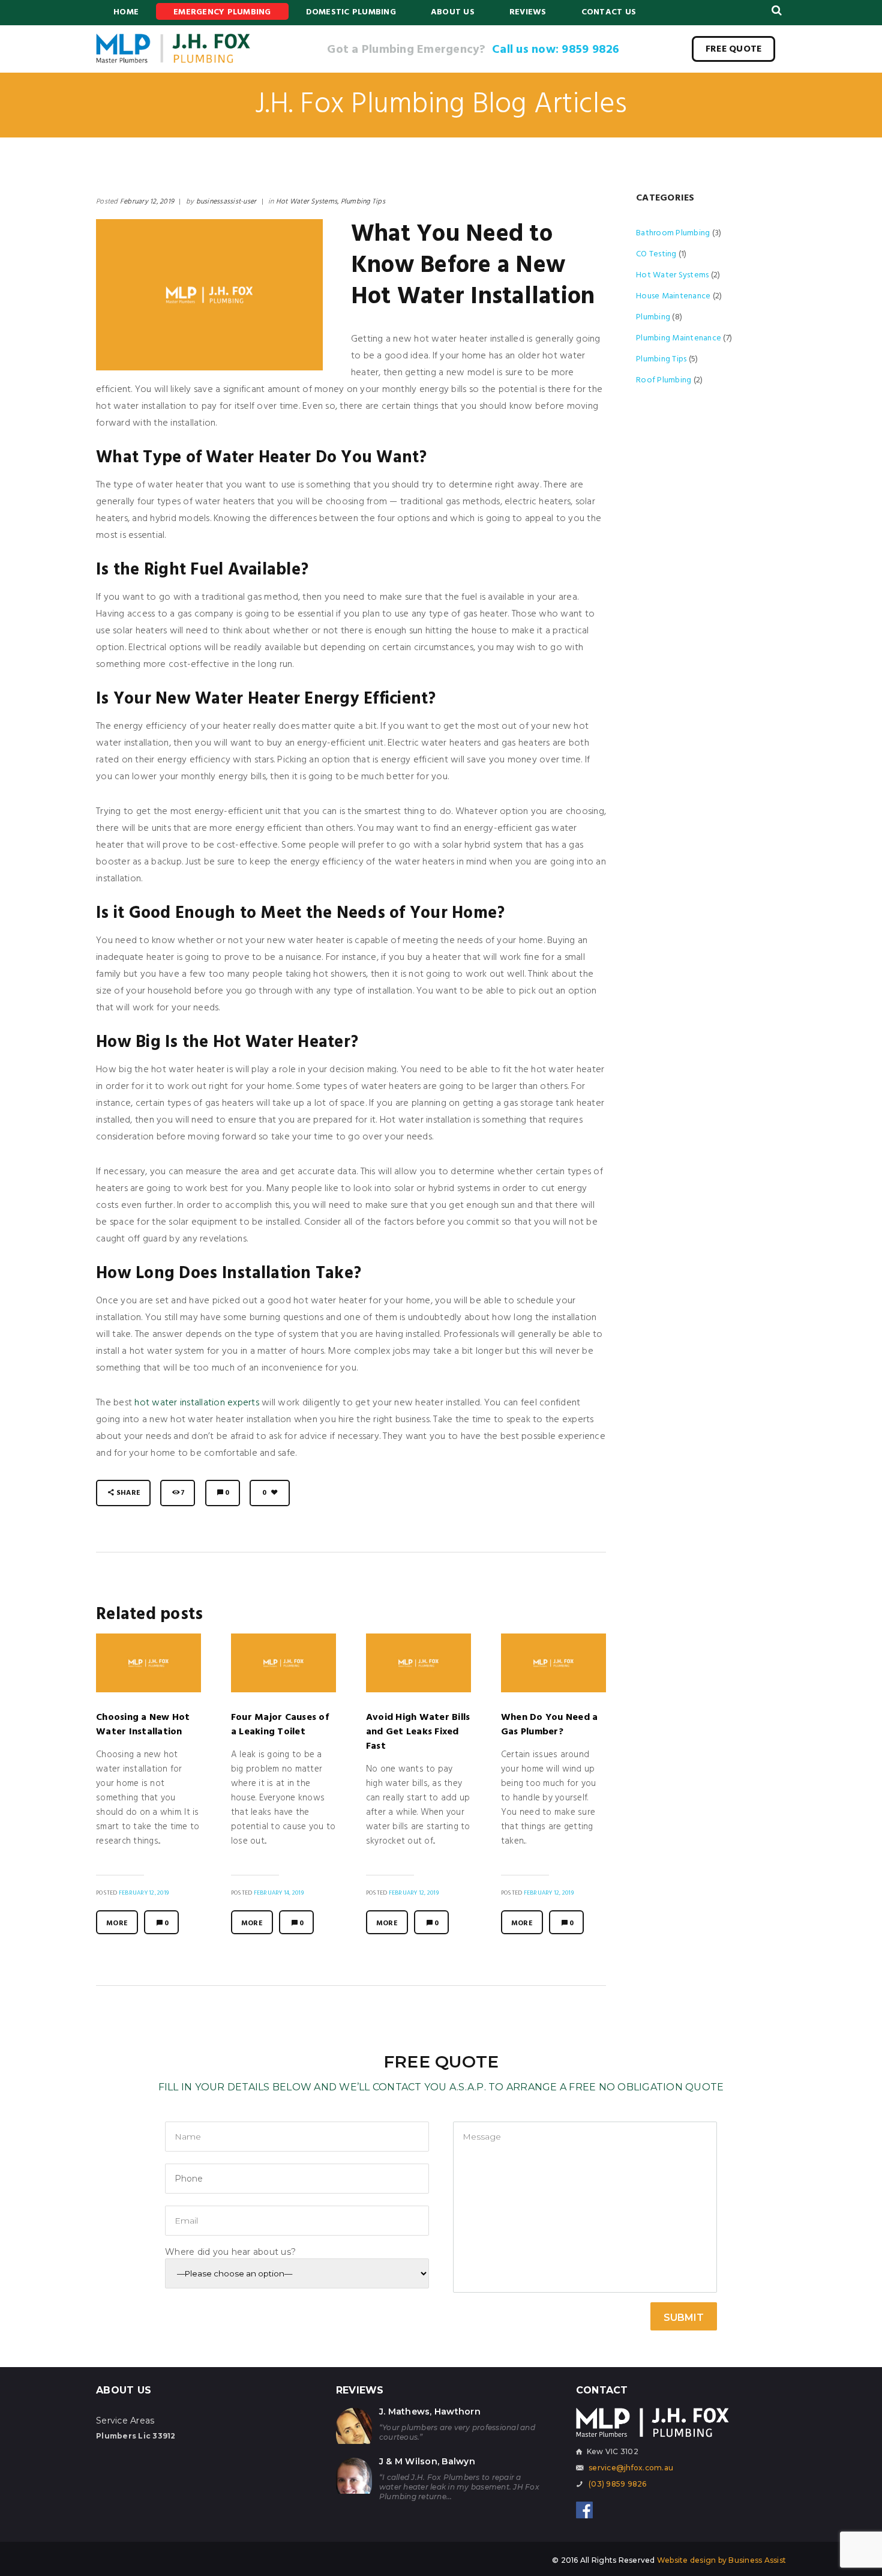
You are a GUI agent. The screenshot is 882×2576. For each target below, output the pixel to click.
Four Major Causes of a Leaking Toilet (280, 1725)
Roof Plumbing (664, 380)
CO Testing (656, 254)
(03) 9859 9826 (618, 2484)
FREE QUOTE (734, 49)
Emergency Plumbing (222, 12)
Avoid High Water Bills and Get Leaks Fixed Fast (418, 1732)
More (117, 1923)
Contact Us (609, 12)
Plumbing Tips (363, 202)
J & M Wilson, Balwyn (427, 2461)
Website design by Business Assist (721, 2560)
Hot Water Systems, (307, 202)
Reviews (528, 12)
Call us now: (527, 50)
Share (128, 1493)
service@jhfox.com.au (631, 2468)
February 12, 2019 (147, 202)
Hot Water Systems (672, 275)
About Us (453, 12)
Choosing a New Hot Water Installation (143, 1725)
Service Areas (125, 2421)
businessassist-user (226, 202)
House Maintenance (673, 296)
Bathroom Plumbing (673, 233)
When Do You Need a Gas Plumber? (550, 1725)
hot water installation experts (197, 1403)
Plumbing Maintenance (679, 338)
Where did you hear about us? (230, 2252)
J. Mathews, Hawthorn (430, 2412)
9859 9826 (592, 50)
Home (126, 12)
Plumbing (653, 317)
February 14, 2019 (279, 1893)
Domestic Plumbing (351, 12)
